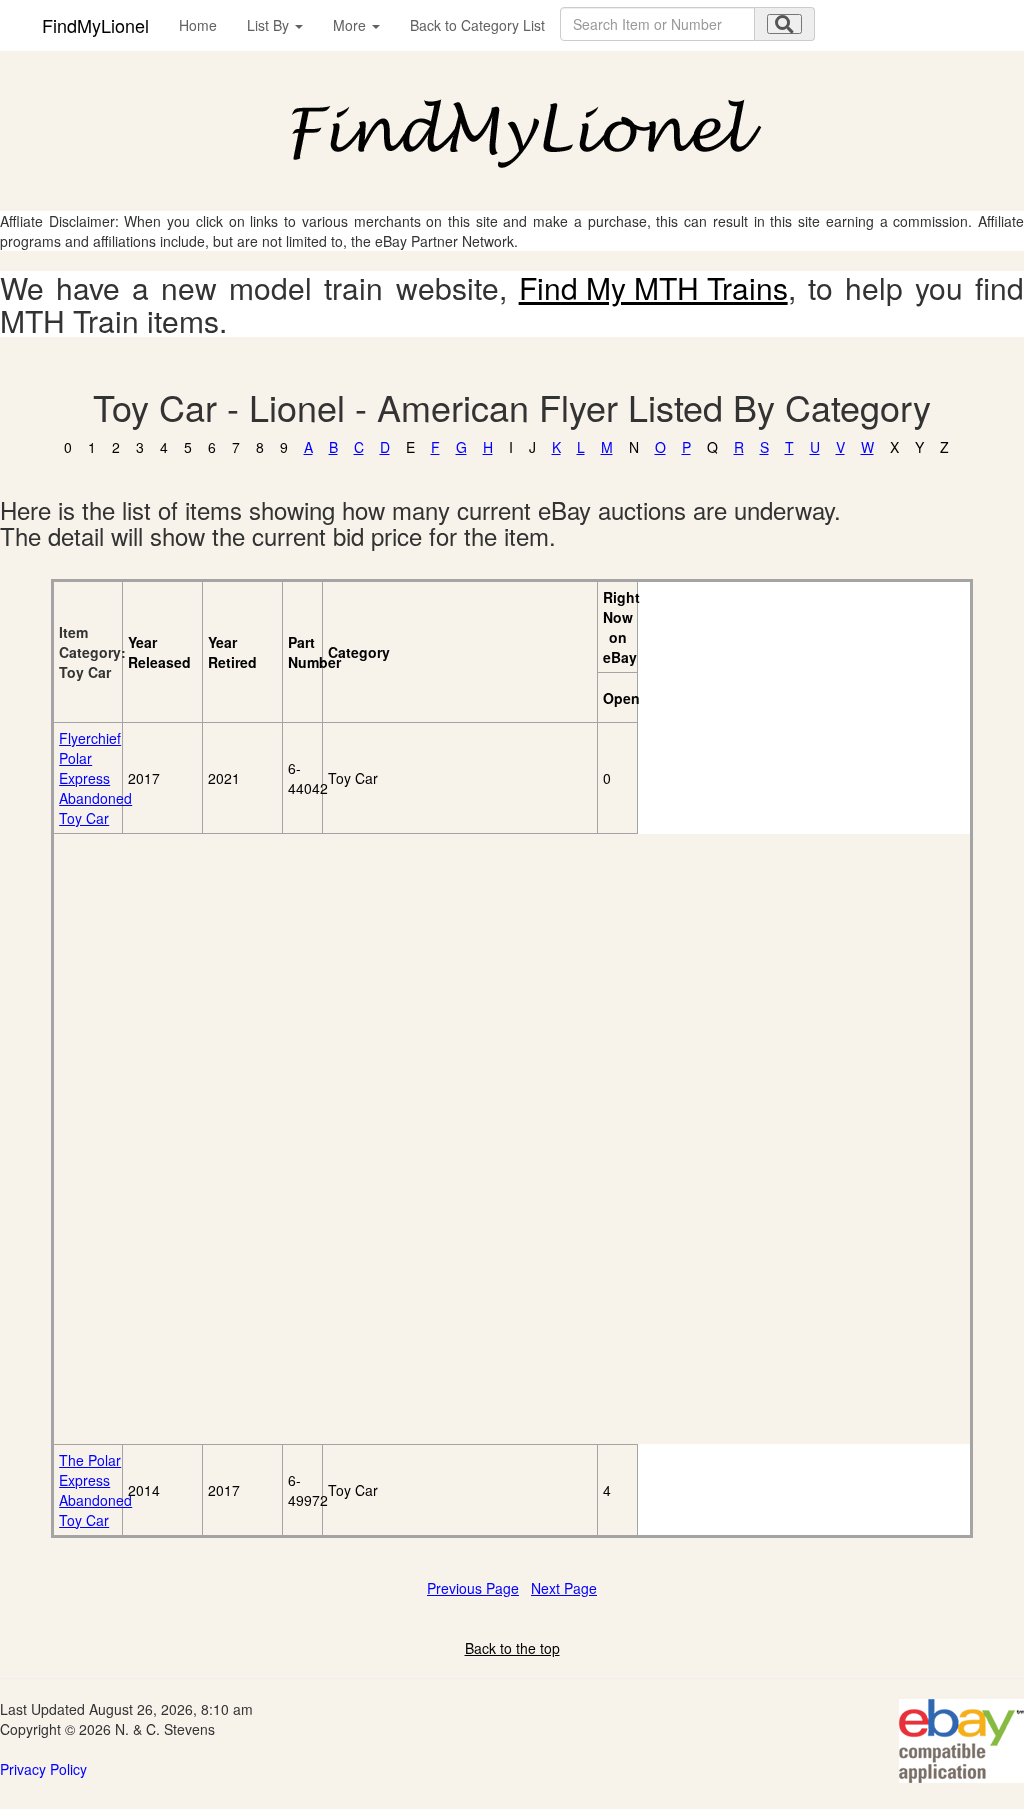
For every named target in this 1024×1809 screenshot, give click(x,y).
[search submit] (784, 24)
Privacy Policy (43, 1769)
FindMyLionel (95, 25)
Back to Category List (477, 25)
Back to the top (512, 1648)
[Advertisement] (168, 1139)
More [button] (351, 25)
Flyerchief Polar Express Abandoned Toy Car (95, 778)
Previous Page (473, 1588)
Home (198, 25)
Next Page (564, 1588)
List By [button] (270, 25)
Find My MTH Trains (653, 287)
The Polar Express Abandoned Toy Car (95, 1490)
